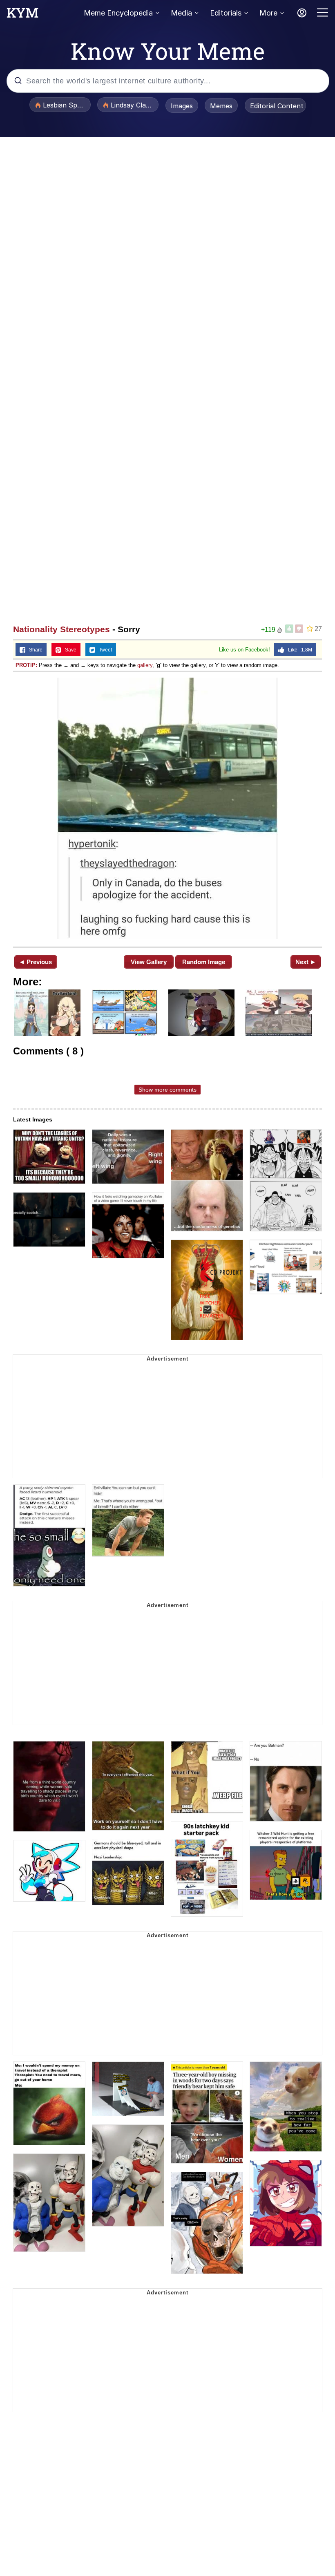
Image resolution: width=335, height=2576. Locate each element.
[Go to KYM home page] (22, 15)
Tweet (104, 650)
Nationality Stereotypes (61, 629)
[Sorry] (167, 808)
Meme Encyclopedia (118, 13)
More (268, 13)
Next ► (306, 962)
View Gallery (149, 962)
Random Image (204, 962)
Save (69, 650)
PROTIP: (26, 665)
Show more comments (167, 1090)
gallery (145, 665)
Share (34, 650)
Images (182, 106)
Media (181, 13)
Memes (221, 106)
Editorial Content (277, 106)
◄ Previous (35, 962)
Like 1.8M (298, 650)
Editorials (226, 13)
